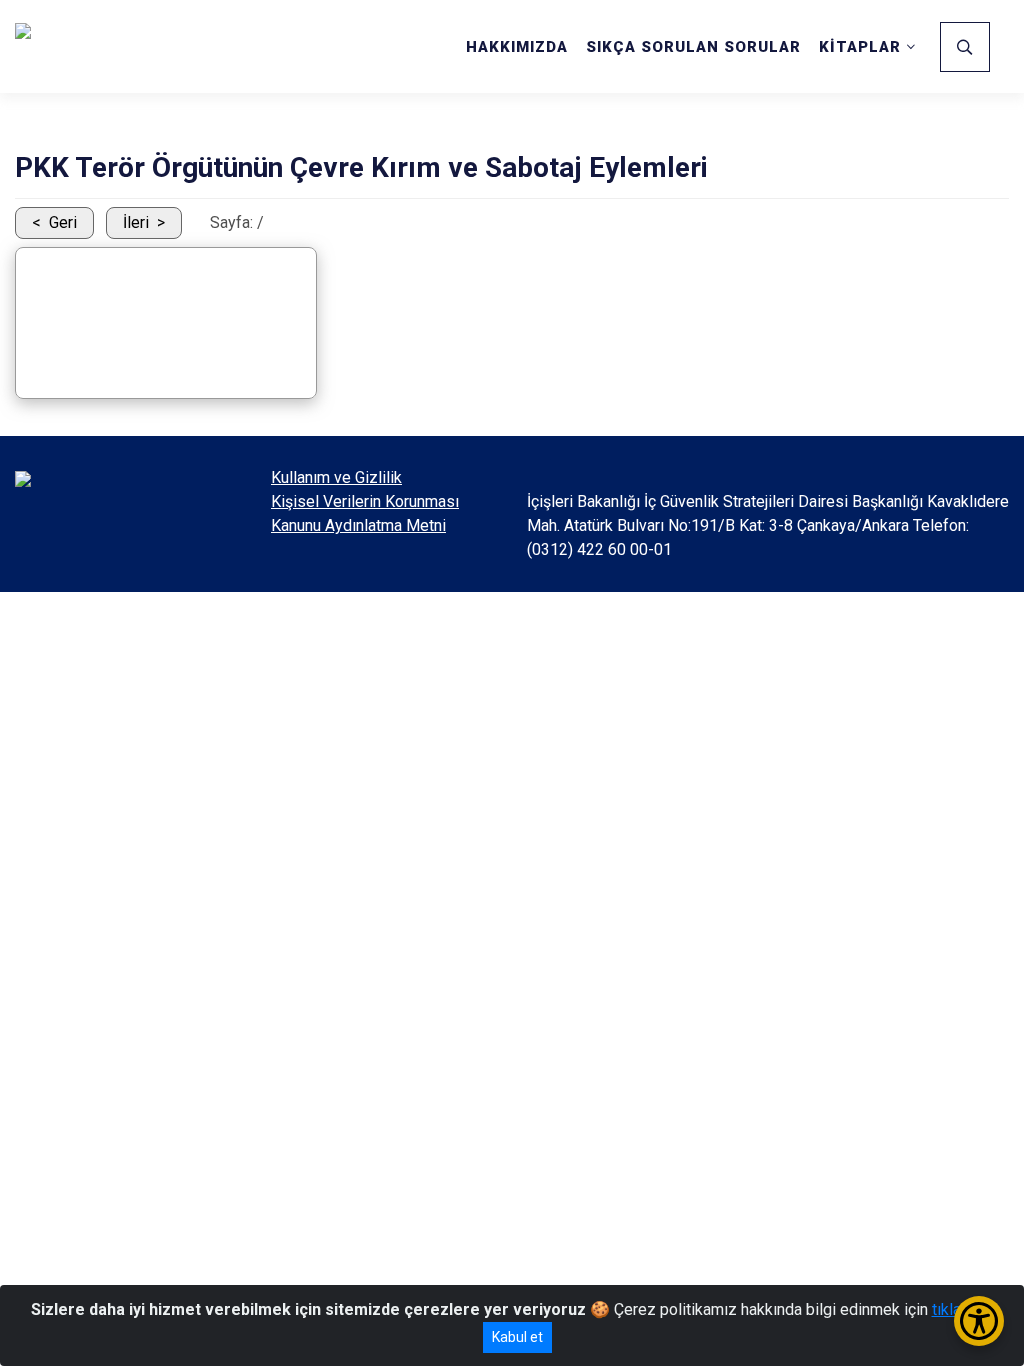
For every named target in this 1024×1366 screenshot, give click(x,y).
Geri (63, 222)
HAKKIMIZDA (517, 47)
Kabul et (517, 1337)
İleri (136, 222)
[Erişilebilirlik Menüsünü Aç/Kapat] (979, 1321)
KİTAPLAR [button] (860, 47)
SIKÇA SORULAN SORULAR (693, 47)
